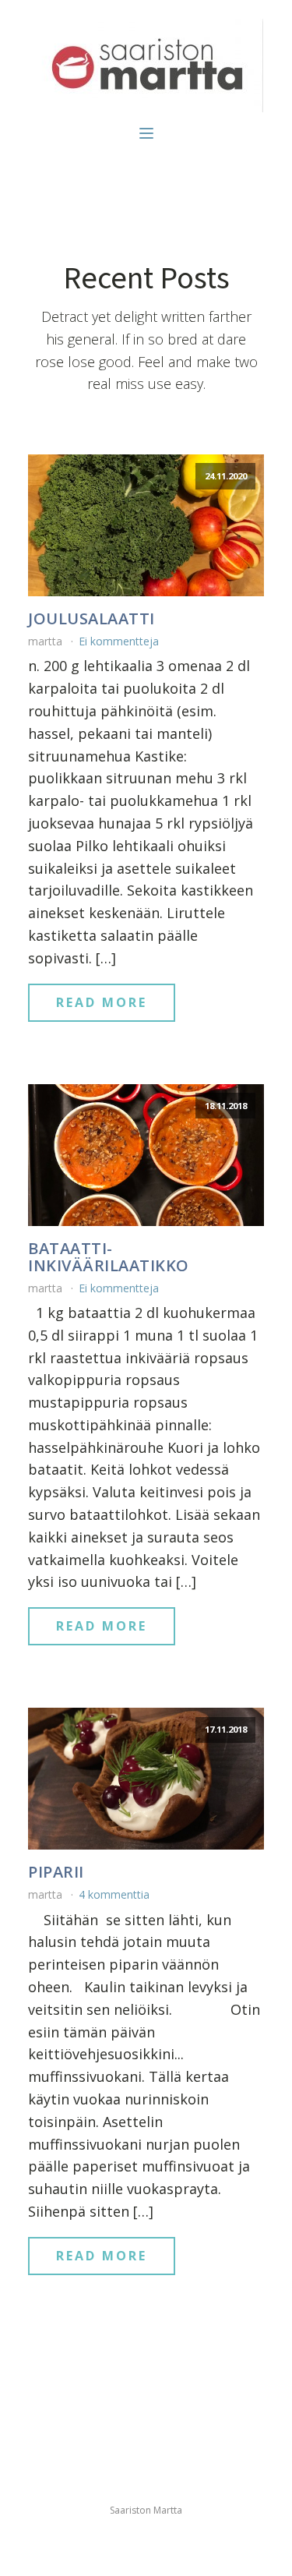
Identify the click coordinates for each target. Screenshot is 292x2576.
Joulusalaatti (91, 619)
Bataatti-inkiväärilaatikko (109, 1257)
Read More (102, 1002)
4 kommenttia (114, 1894)
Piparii (56, 1872)
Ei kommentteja (119, 641)
